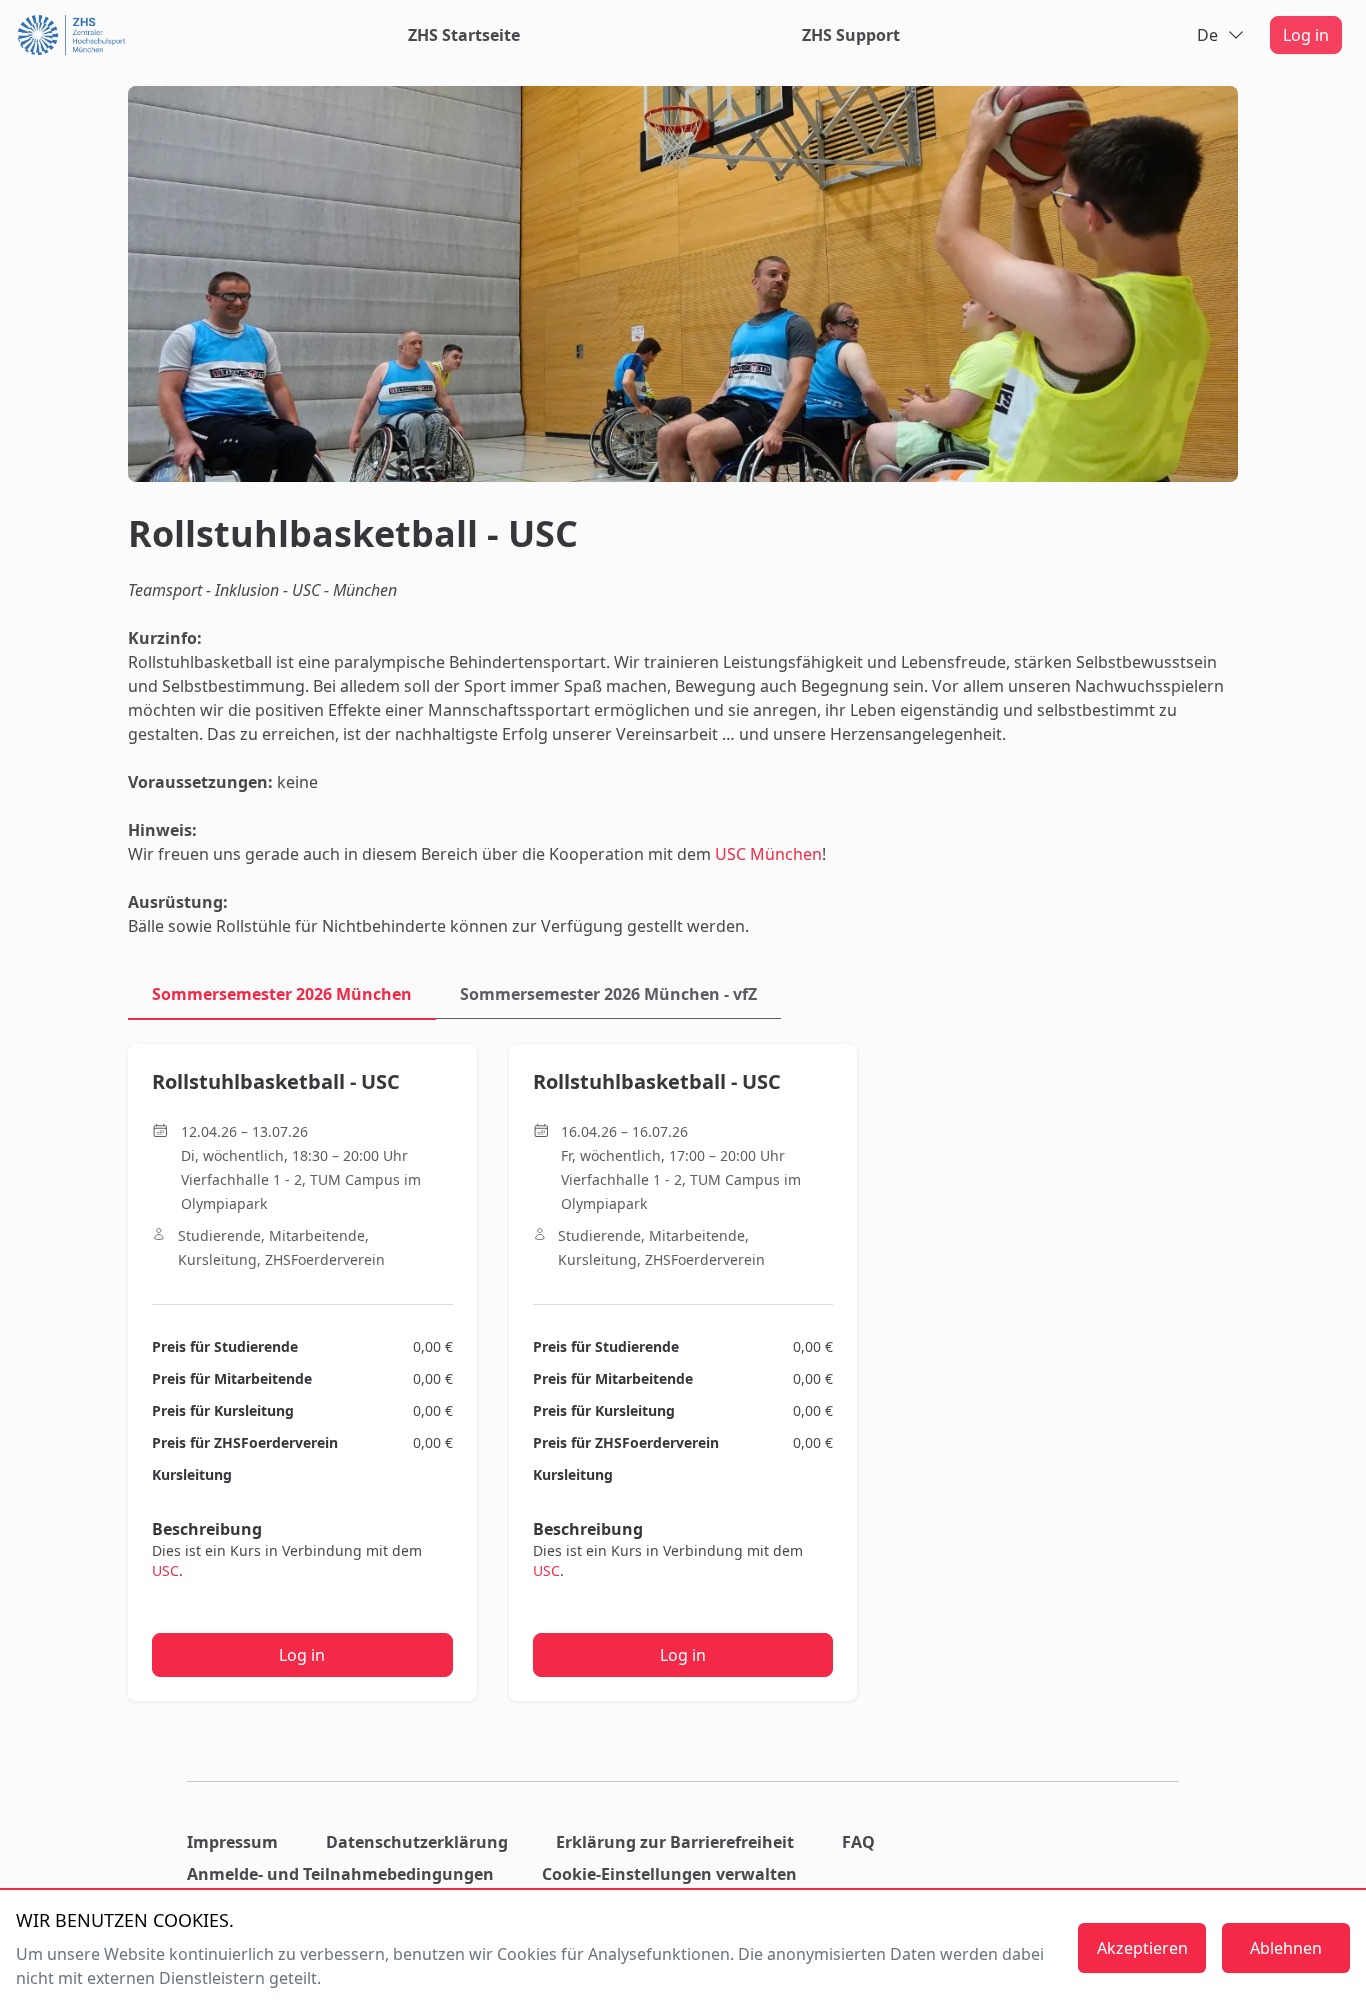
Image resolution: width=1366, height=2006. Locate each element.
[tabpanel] (683, 1376)
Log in (1306, 35)
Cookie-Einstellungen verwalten (669, 1874)
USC (165, 1570)
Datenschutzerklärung (417, 1842)
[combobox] (1221, 35)
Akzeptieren (1142, 1948)
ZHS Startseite (464, 35)
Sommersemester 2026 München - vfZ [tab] (608, 994)
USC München (768, 854)
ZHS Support (851, 35)
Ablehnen (1286, 1948)
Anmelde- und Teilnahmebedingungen (340, 1874)
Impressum (232, 1842)
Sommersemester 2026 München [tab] (282, 994)
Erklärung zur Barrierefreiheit (675, 1842)
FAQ (858, 1842)
